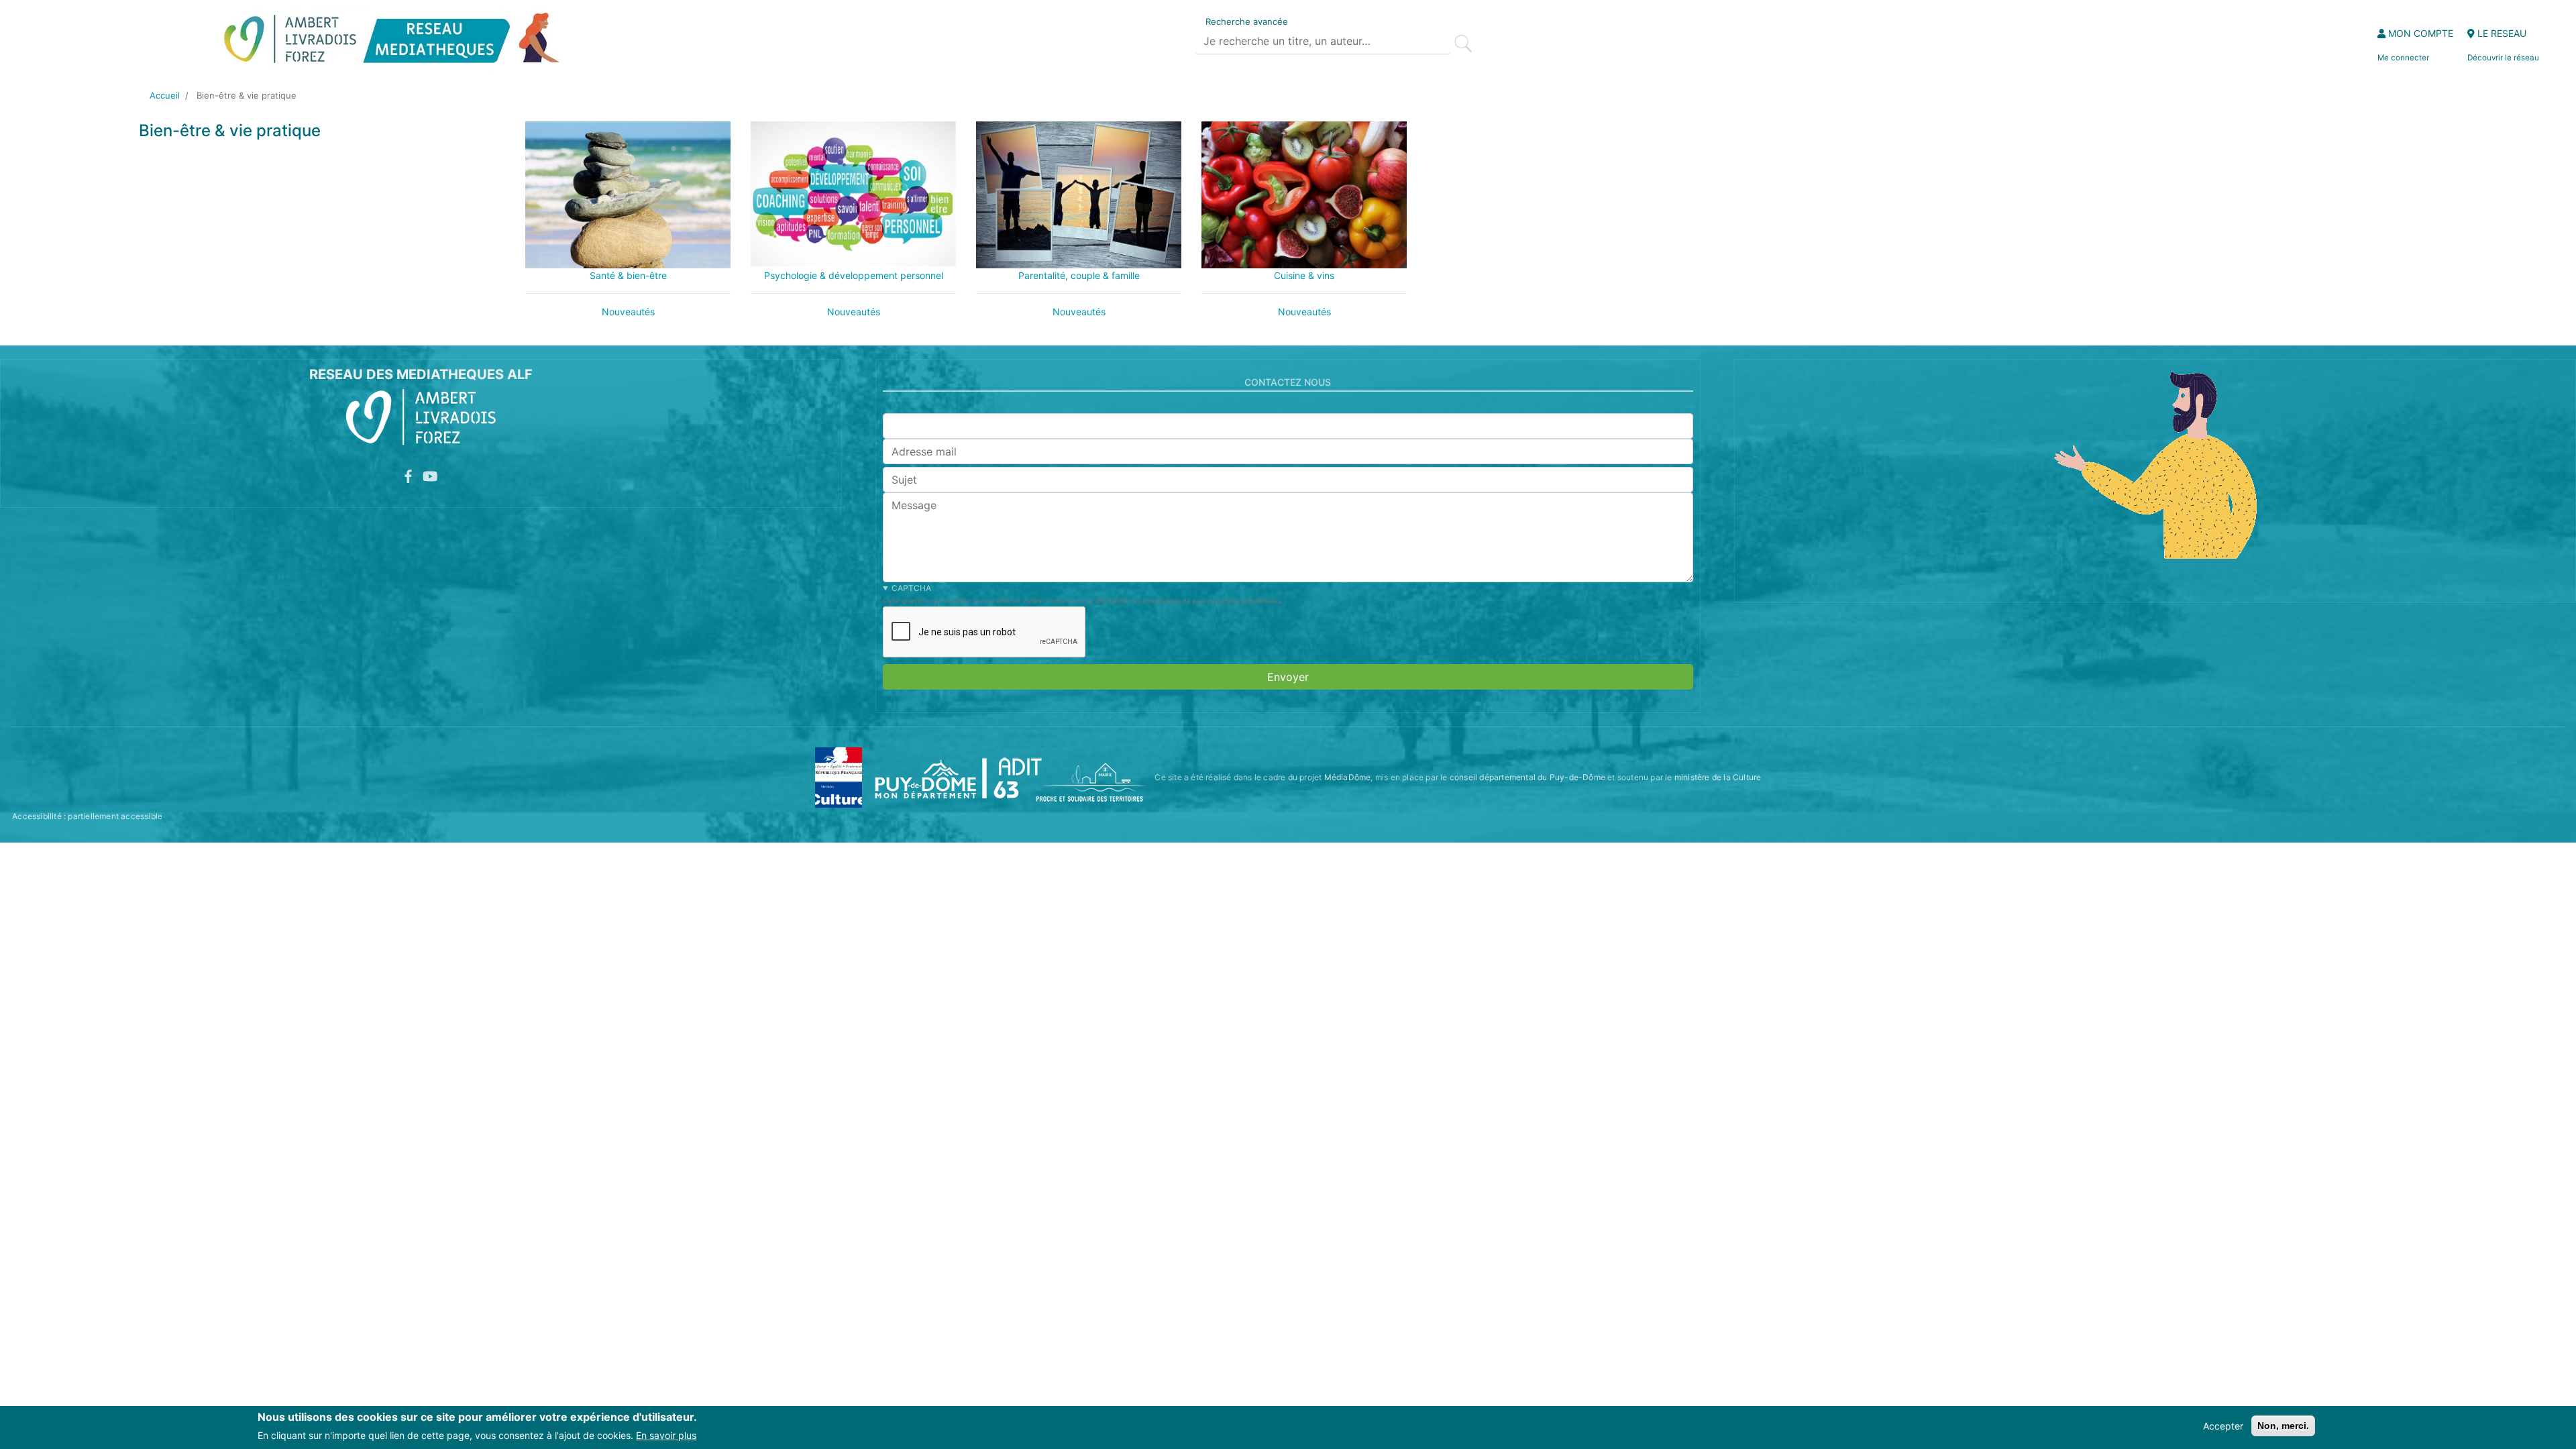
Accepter (2223, 1426)
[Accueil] (391, 41)
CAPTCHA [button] (911, 588)
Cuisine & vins (1304, 275)
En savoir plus (666, 1435)
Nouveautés (628, 312)
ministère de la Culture (1718, 777)
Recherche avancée (1247, 21)
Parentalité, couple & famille (1079, 275)
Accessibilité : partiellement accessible (87, 816)
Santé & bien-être (628, 275)
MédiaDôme (1348, 777)
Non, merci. (2283, 1426)
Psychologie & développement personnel (854, 275)
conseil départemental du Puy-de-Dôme (1527, 777)
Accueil (165, 95)
